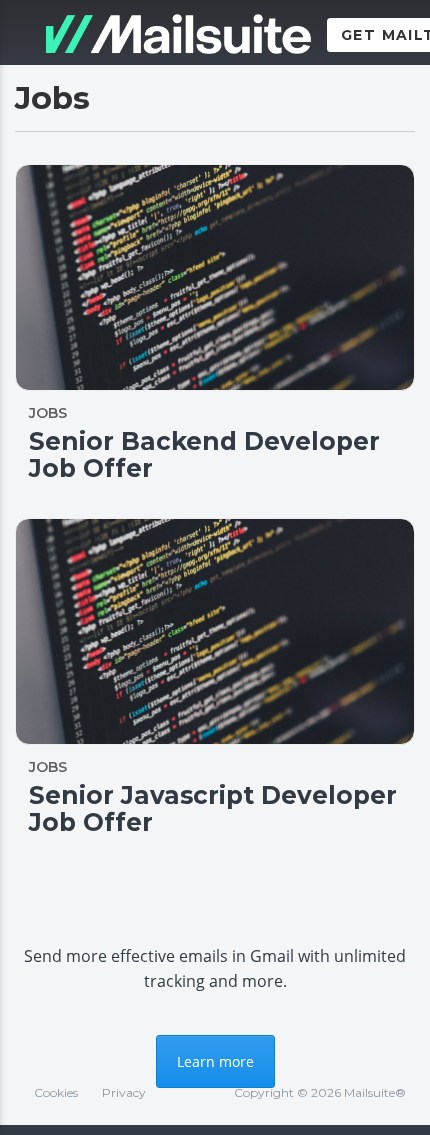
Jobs (48, 413)
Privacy (124, 1092)
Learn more (215, 1061)
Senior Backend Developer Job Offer (204, 454)
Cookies (56, 1092)
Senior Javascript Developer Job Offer (213, 808)
